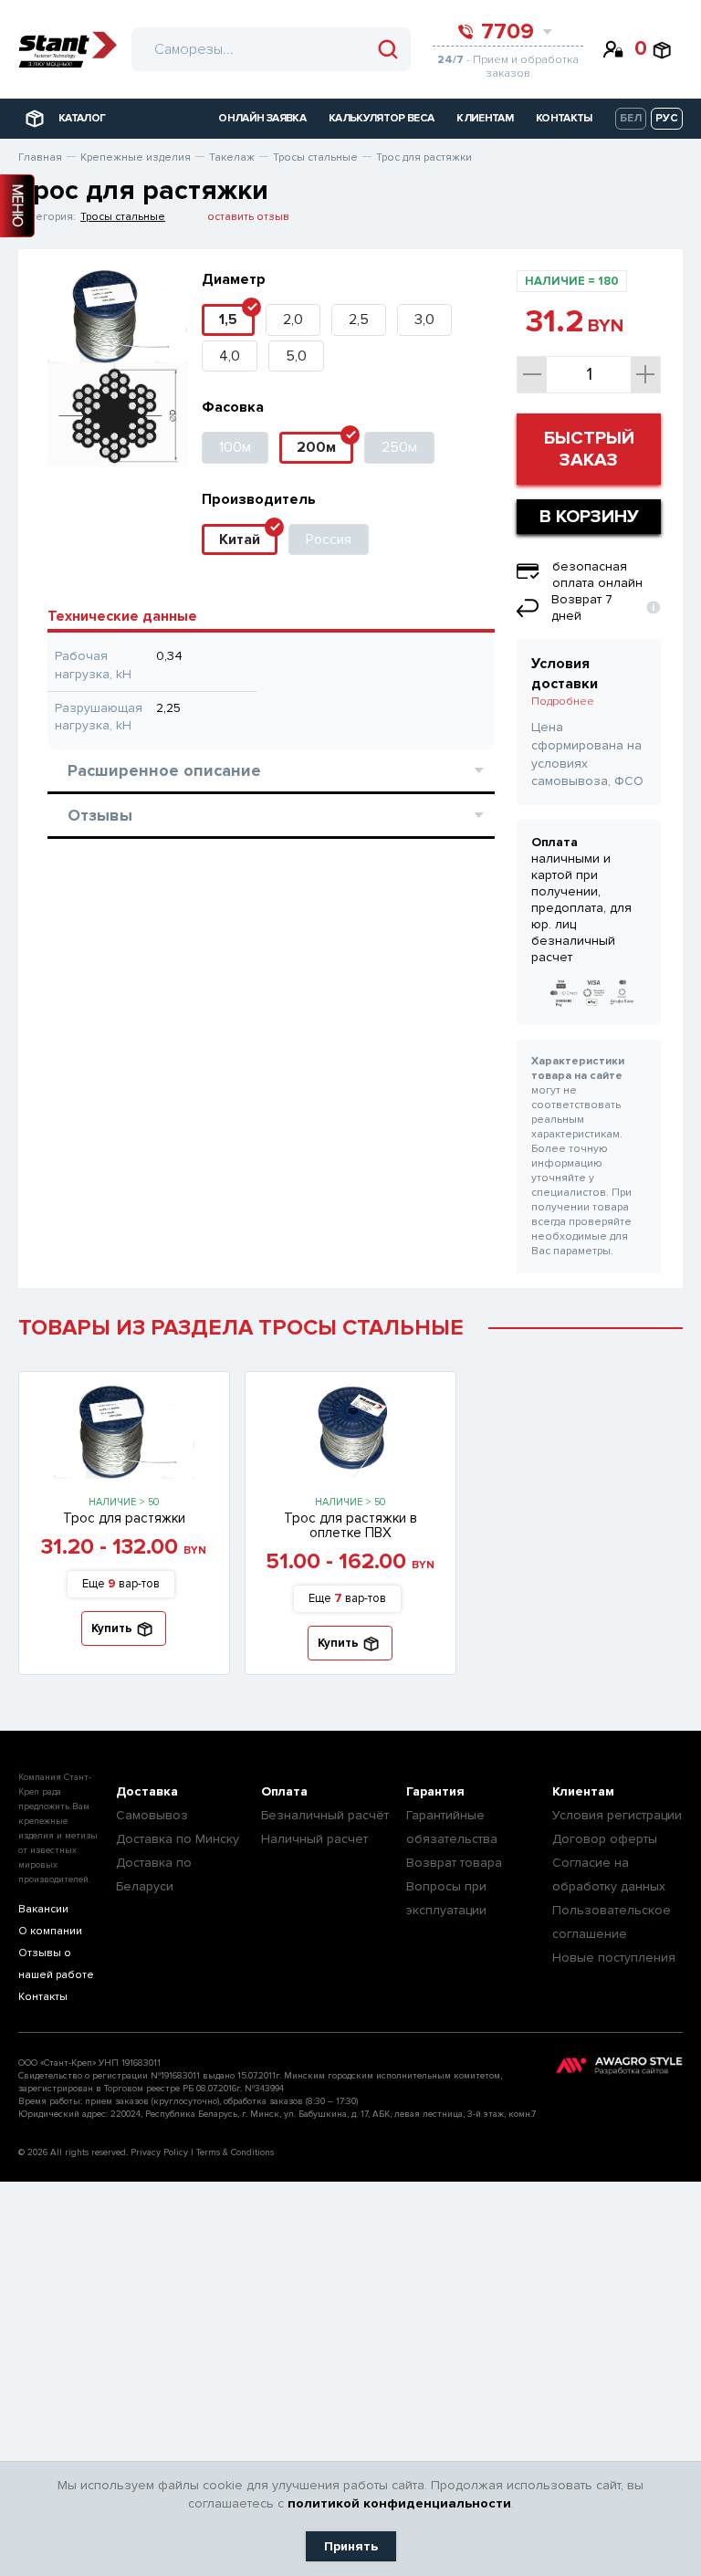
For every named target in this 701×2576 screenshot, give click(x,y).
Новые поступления (614, 1958)
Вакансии (43, 1909)
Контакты (43, 1997)
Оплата (284, 1791)
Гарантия (435, 1791)
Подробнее (563, 702)
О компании (50, 1931)
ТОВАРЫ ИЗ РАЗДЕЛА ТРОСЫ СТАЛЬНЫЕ (241, 1328)
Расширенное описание (164, 770)
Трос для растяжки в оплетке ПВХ (350, 1525)
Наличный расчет (314, 1839)
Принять (351, 2546)
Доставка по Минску (178, 1839)
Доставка (147, 1791)
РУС (667, 118)
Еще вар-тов (121, 1584)
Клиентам (583, 1791)
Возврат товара (454, 1863)
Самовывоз (152, 1815)
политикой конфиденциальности (399, 2503)
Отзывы (100, 815)
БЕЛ (631, 118)
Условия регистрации (617, 1815)
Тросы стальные (123, 217)
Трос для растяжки (124, 1518)
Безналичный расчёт (325, 1815)
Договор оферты (605, 1839)
